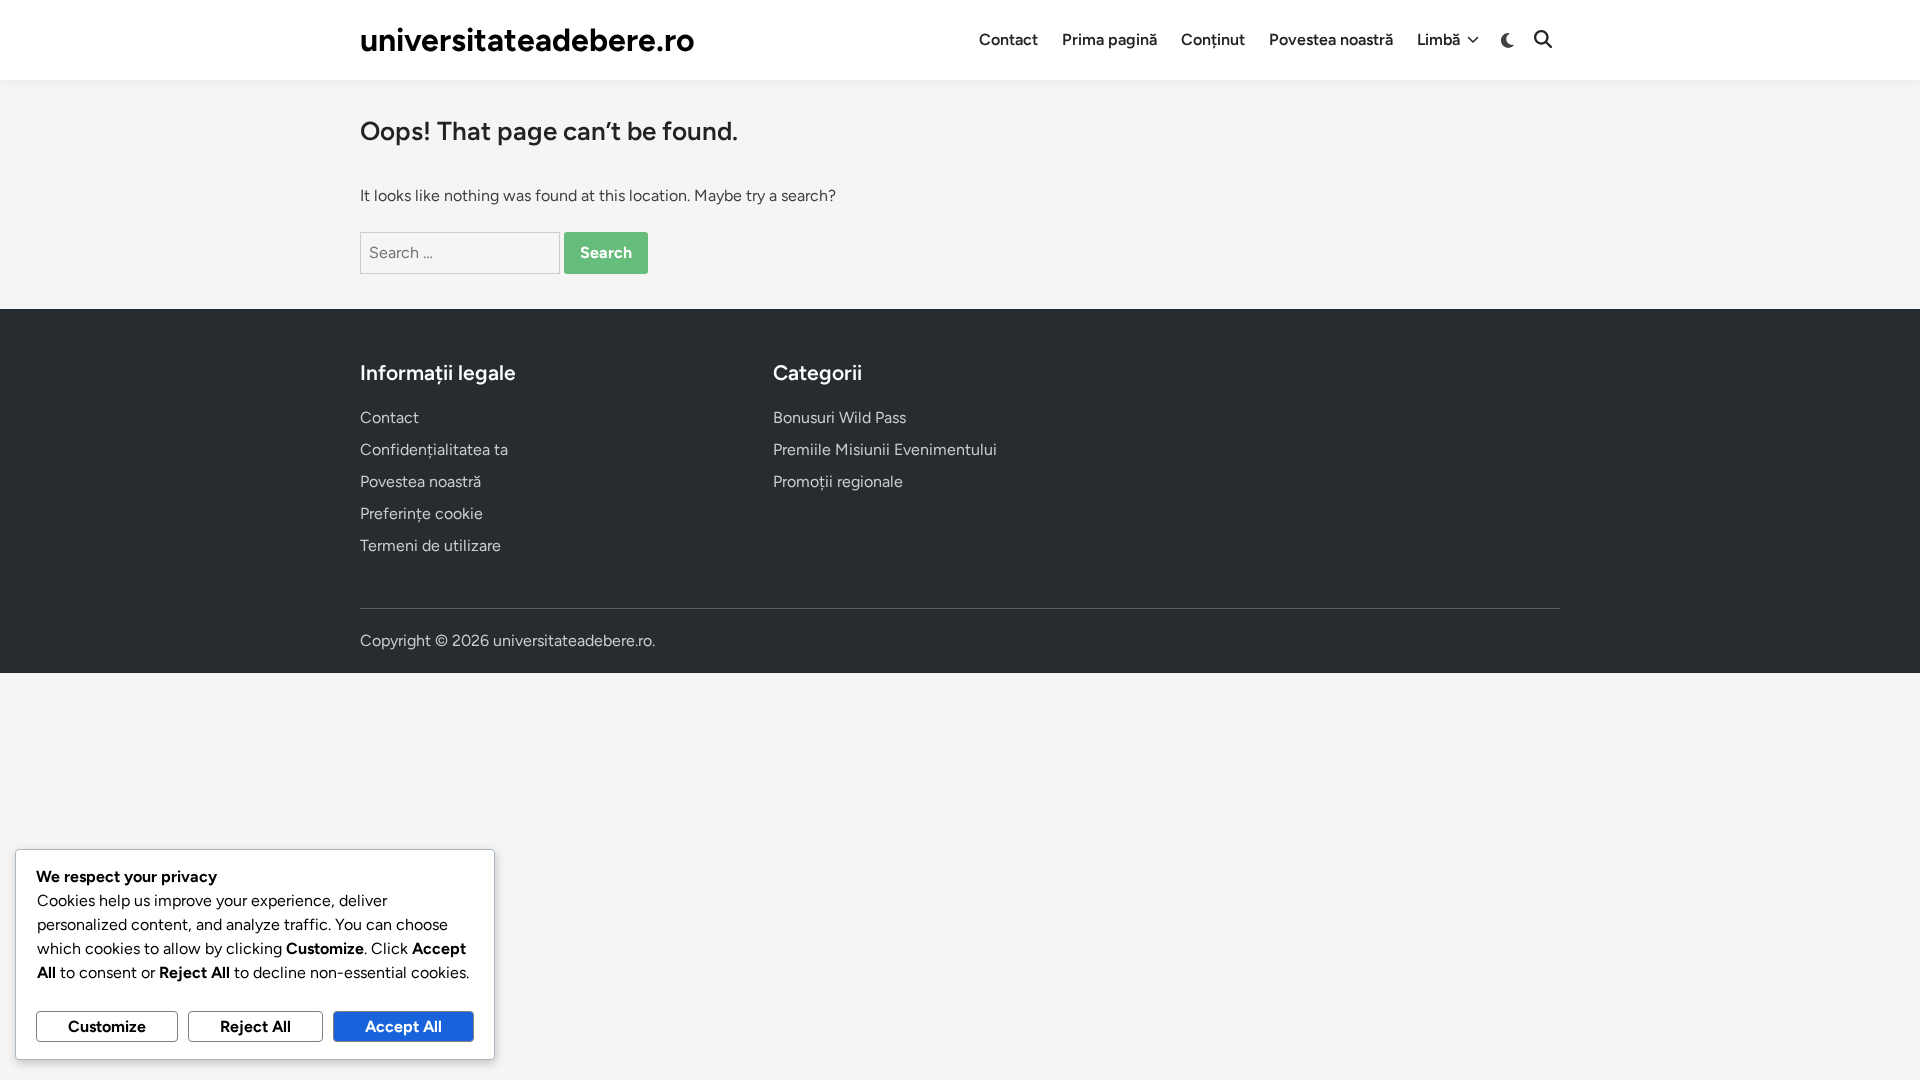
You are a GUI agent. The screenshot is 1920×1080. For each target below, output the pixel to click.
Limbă (1438, 39)
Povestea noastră (1331, 39)
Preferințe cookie (421, 513)
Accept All (403, 1026)
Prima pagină (1109, 39)
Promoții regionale (838, 481)
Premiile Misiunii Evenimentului (885, 449)
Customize (107, 1026)
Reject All (255, 1026)
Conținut (1213, 39)
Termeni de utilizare (430, 545)
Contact (1008, 39)
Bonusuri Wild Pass (839, 417)
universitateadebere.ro (527, 40)
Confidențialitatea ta (434, 449)
